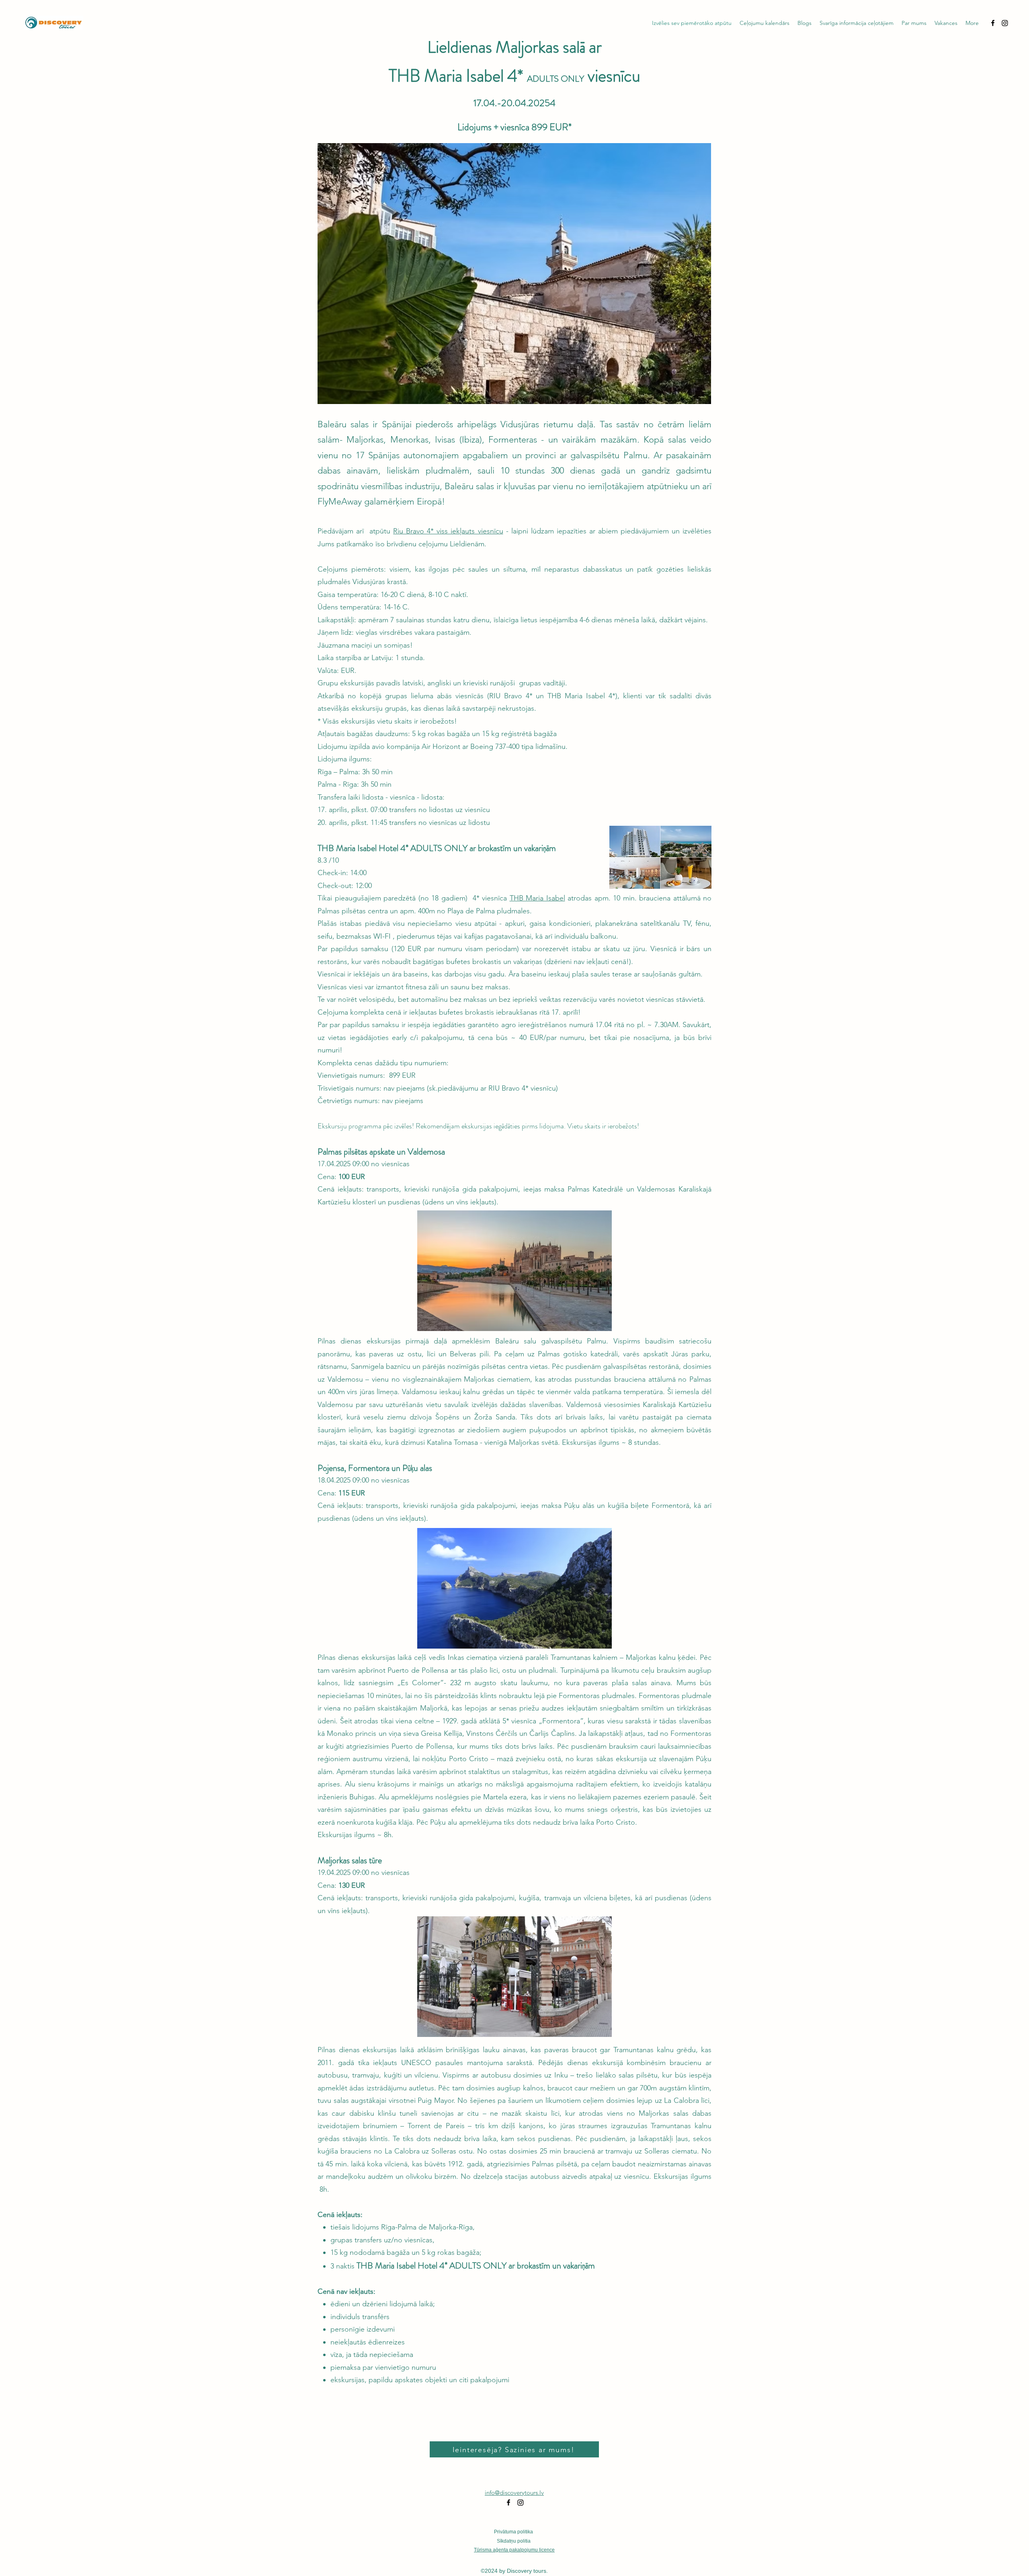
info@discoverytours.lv (514, 2493)
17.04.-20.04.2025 (512, 103)
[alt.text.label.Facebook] (993, 23)
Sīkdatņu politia (514, 2541)
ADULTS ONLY (555, 79)
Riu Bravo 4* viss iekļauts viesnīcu (448, 531)
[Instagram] (1005, 23)
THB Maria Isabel (537, 898)
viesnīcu (612, 76)
